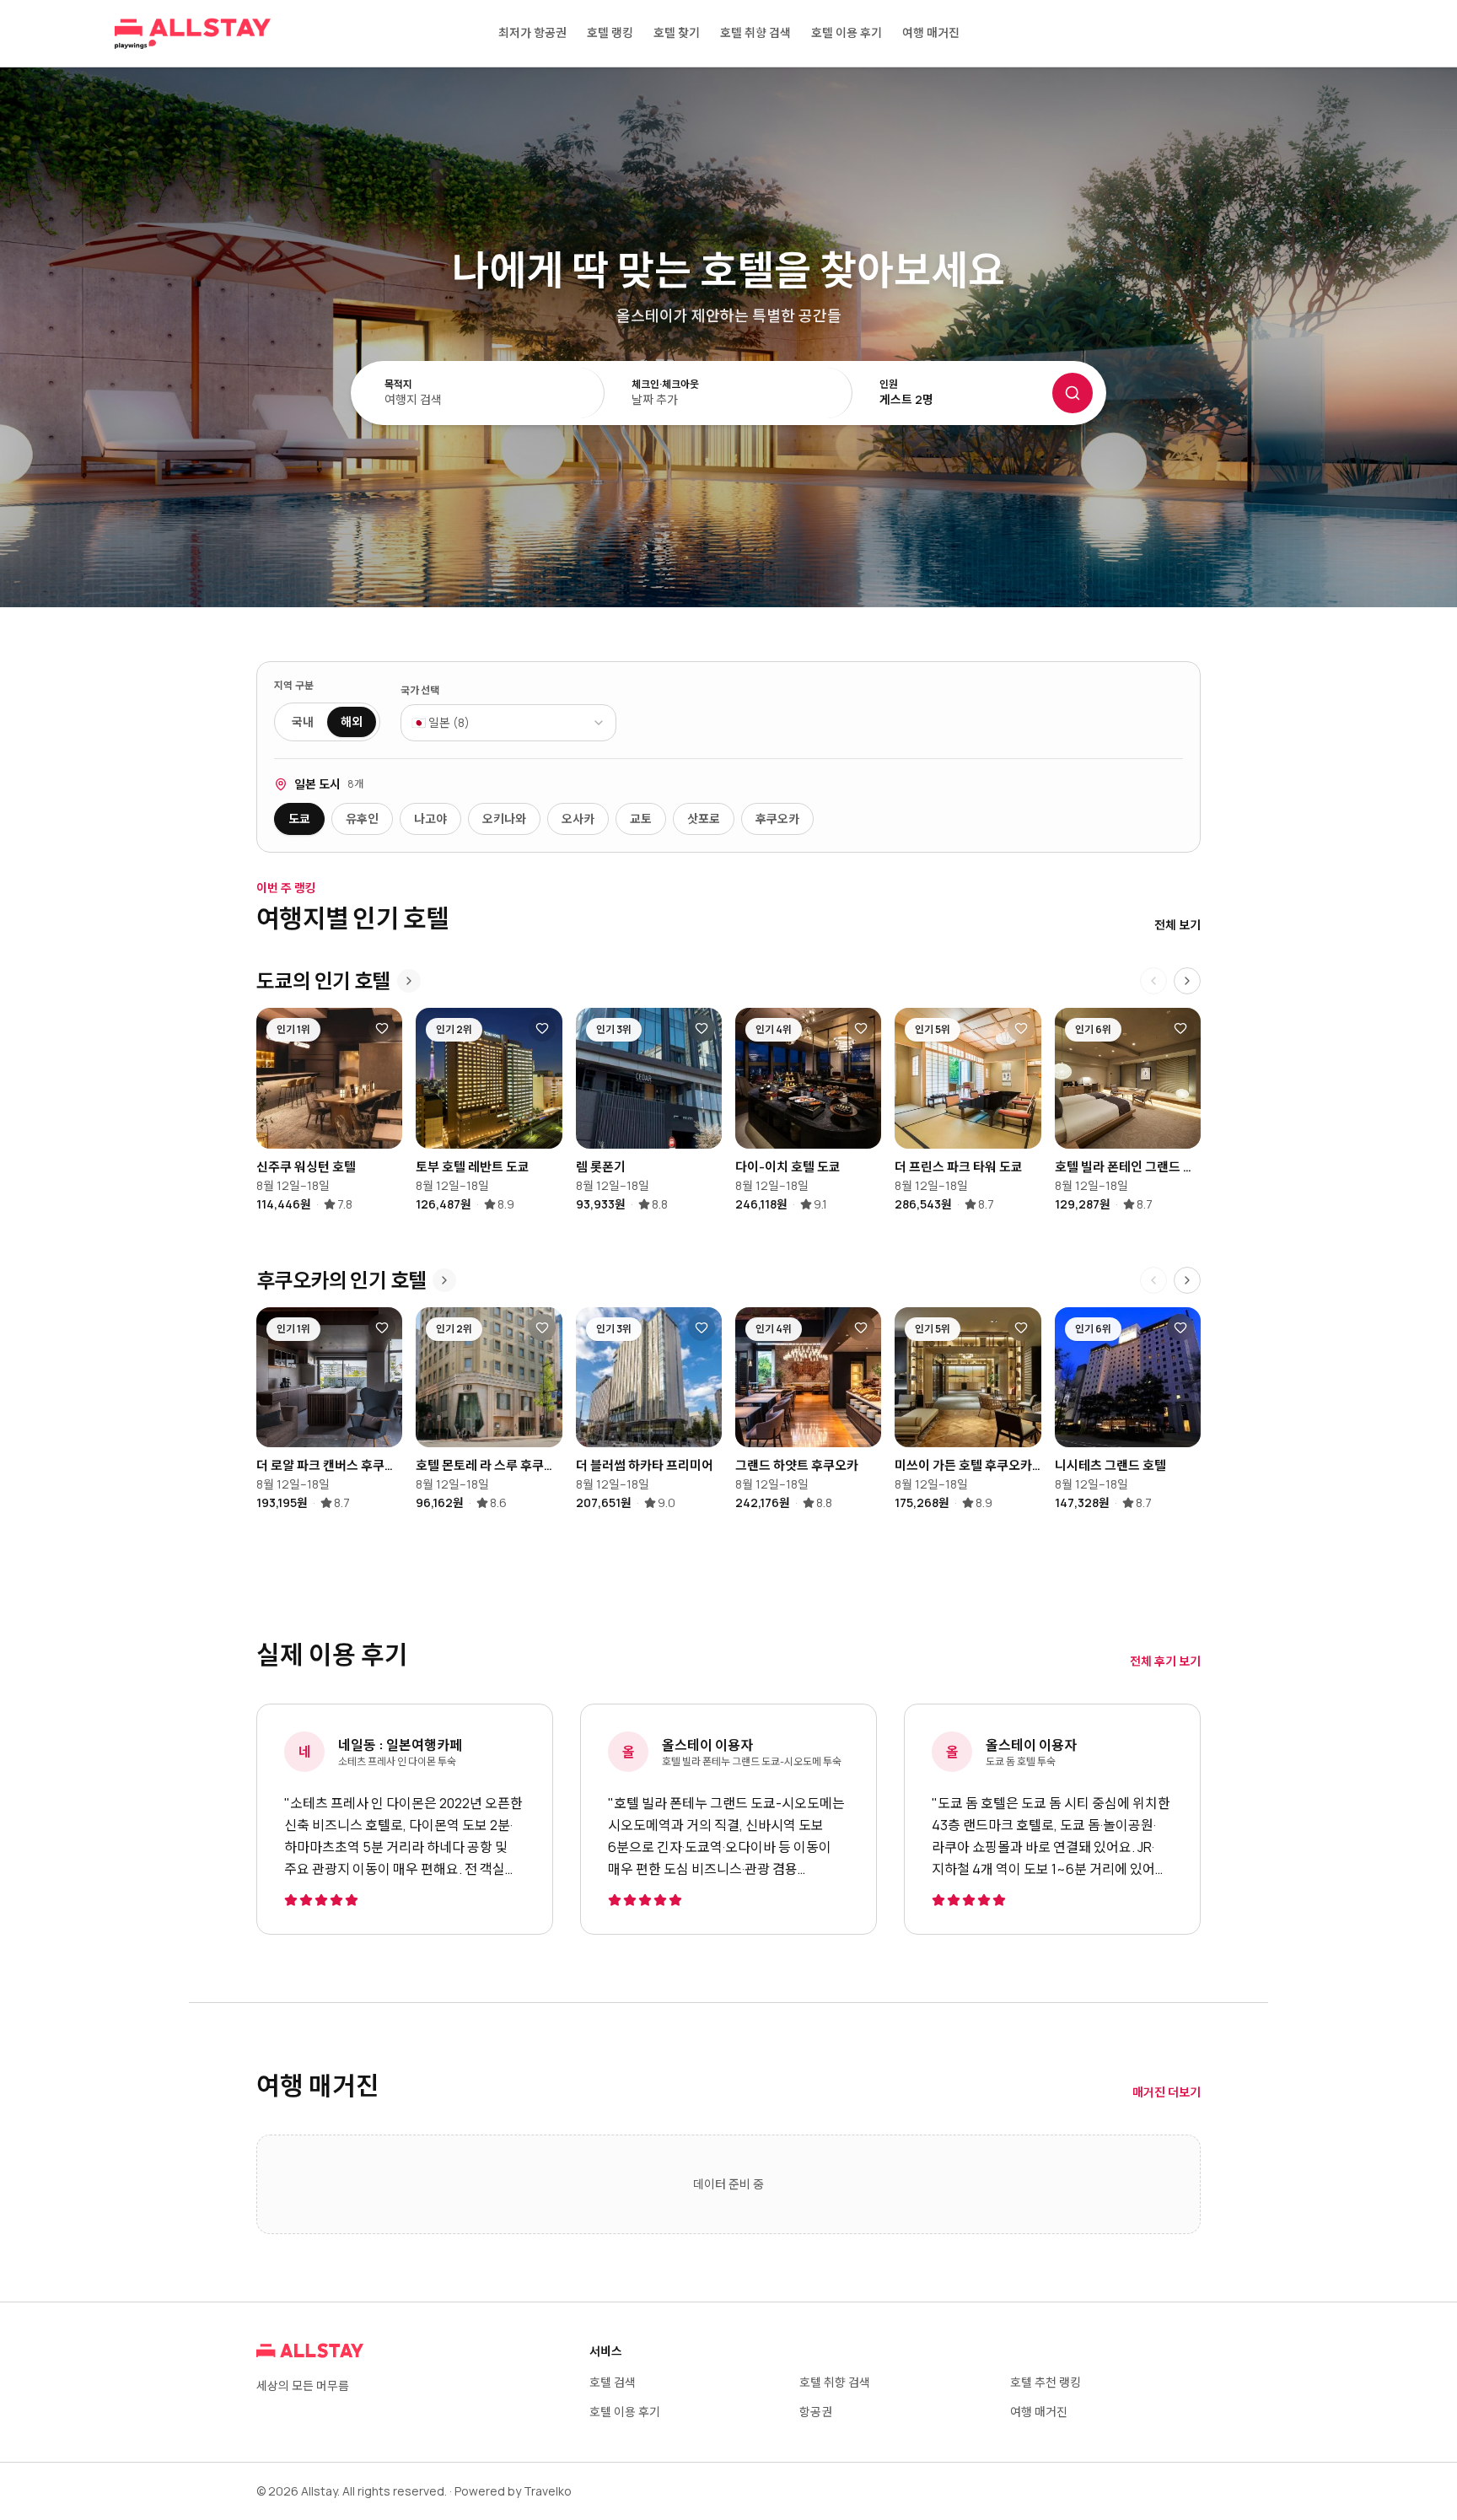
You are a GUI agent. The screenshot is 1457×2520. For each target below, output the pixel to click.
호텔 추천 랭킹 (1046, 2382)
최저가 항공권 (532, 32)
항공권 (816, 2412)
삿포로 (704, 818)
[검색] (1073, 393)
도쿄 (299, 818)
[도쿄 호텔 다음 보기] (1187, 981)
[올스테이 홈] (193, 34)
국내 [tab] (303, 722)
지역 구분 (294, 686)
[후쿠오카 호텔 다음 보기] (1187, 1280)
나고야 (430, 818)
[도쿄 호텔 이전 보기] (1153, 981)
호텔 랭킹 (610, 32)
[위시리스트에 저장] (382, 1028)
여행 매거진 (931, 32)
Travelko (548, 2491)
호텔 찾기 (677, 32)
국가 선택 (420, 691)
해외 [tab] (352, 722)
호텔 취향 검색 (755, 32)
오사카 (578, 818)
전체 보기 (1177, 925)
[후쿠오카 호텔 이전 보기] (1153, 1280)
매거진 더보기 (1167, 2092)
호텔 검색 (613, 2382)
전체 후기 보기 (1165, 1661)
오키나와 (504, 818)
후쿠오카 (777, 818)
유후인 (362, 818)
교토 (641, 818)
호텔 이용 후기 (847, 32)
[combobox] (508, 723)
